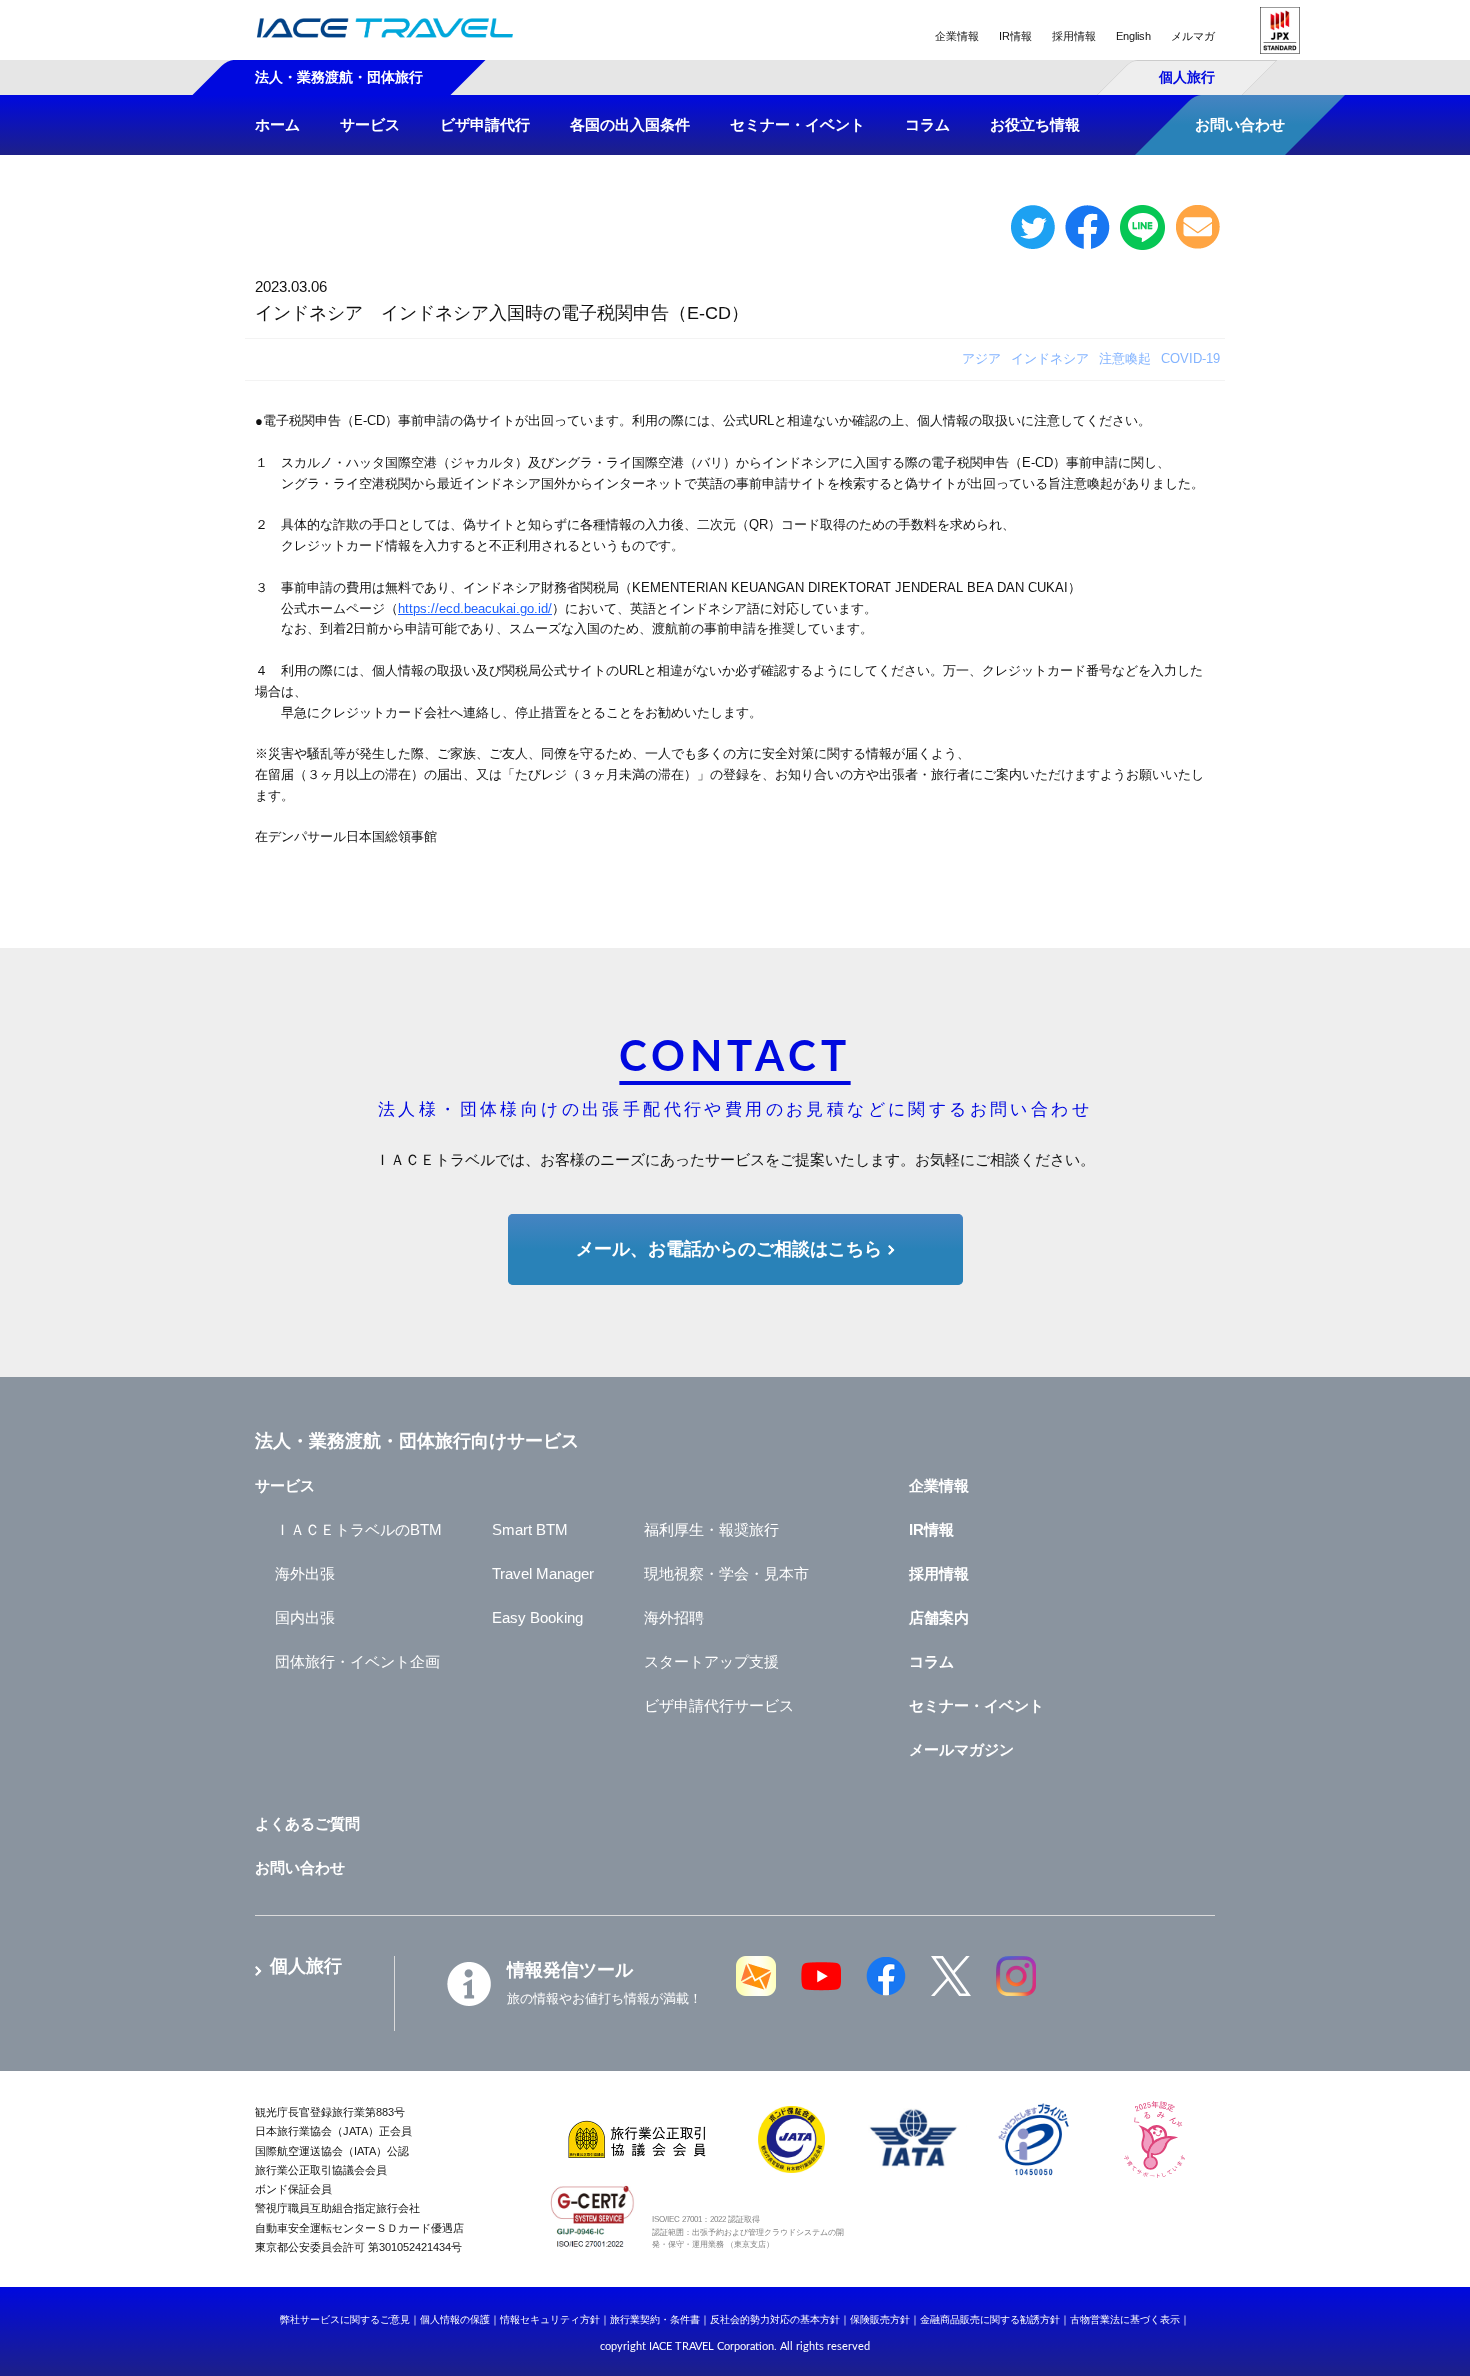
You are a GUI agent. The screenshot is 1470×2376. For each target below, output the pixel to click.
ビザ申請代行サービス (719, 1705)
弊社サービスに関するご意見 (345, 2319)
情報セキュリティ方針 (550, 2319)
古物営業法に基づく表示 (1125, 2319)
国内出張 (305, 1617)
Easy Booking (537, 1617)
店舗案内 (939, 1617)
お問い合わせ (300, 1867)
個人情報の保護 (455, 2319)
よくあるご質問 (307, 1823)
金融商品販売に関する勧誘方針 (990, 2319)
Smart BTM (530, 1529)
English (1133, 36)
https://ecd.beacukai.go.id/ (475, 608)
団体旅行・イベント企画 (357, 1661)
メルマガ (1193, 36)
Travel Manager (543, 1573)
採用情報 (1074, 36)
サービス (285, 1485)
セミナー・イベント (976, 1705)
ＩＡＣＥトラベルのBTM (358, 1529)
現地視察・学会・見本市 (726, 1573)
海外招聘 (674, 1617)
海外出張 (305, 1573)
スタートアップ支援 (711, 1661)
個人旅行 (1187, 77)
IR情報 (1015, 36)
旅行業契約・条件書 (655, 2319)
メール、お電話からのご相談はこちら (729, 1249)
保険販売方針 (880, 2319)
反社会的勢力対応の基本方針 (775, 2319)
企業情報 (957, 36)
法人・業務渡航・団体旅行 (339, 77)
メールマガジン (961, 1749)
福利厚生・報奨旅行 (711, 1529)
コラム (931, 1661)
